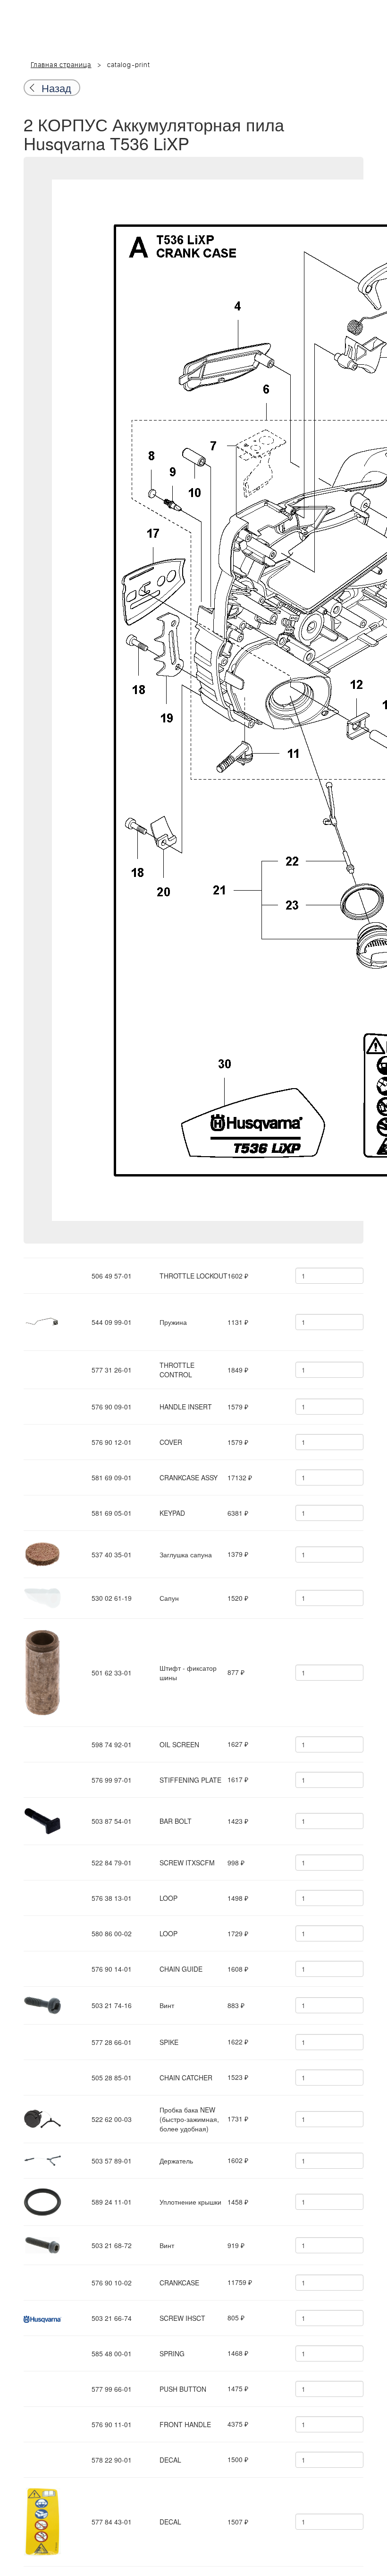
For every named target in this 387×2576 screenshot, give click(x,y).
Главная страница (61, 65)
